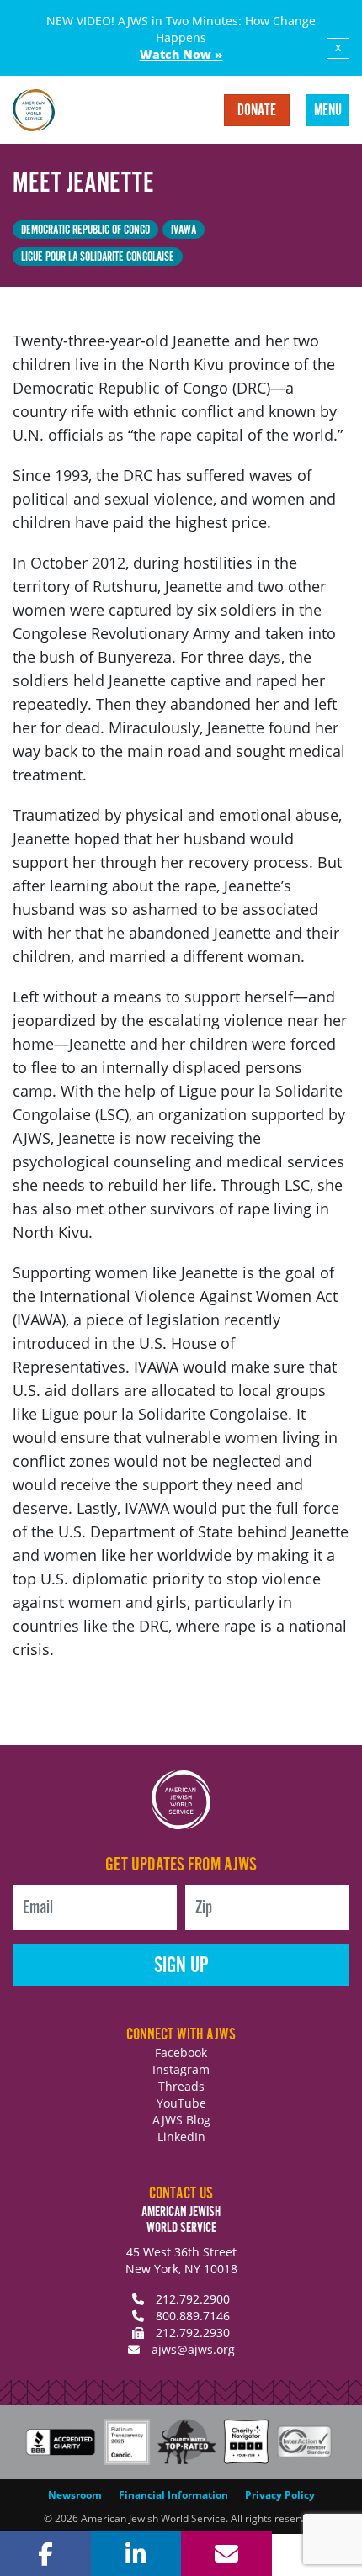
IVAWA (184, 230)
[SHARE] (45, 2554)
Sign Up (181, 1966)
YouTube (181, 2103)
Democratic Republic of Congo (85, 230)
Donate (257, 111)
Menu (328, 111)
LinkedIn (181, 2137)
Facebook (181, 2052)
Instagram (181, 2069)
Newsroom (75, 2495)
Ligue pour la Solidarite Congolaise (98, 257)
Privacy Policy (280, 2495)
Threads (181, 2086)
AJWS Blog (181, 2120)
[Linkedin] (136, 2554)
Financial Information (173, 2495)
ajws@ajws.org (193, 2349)
